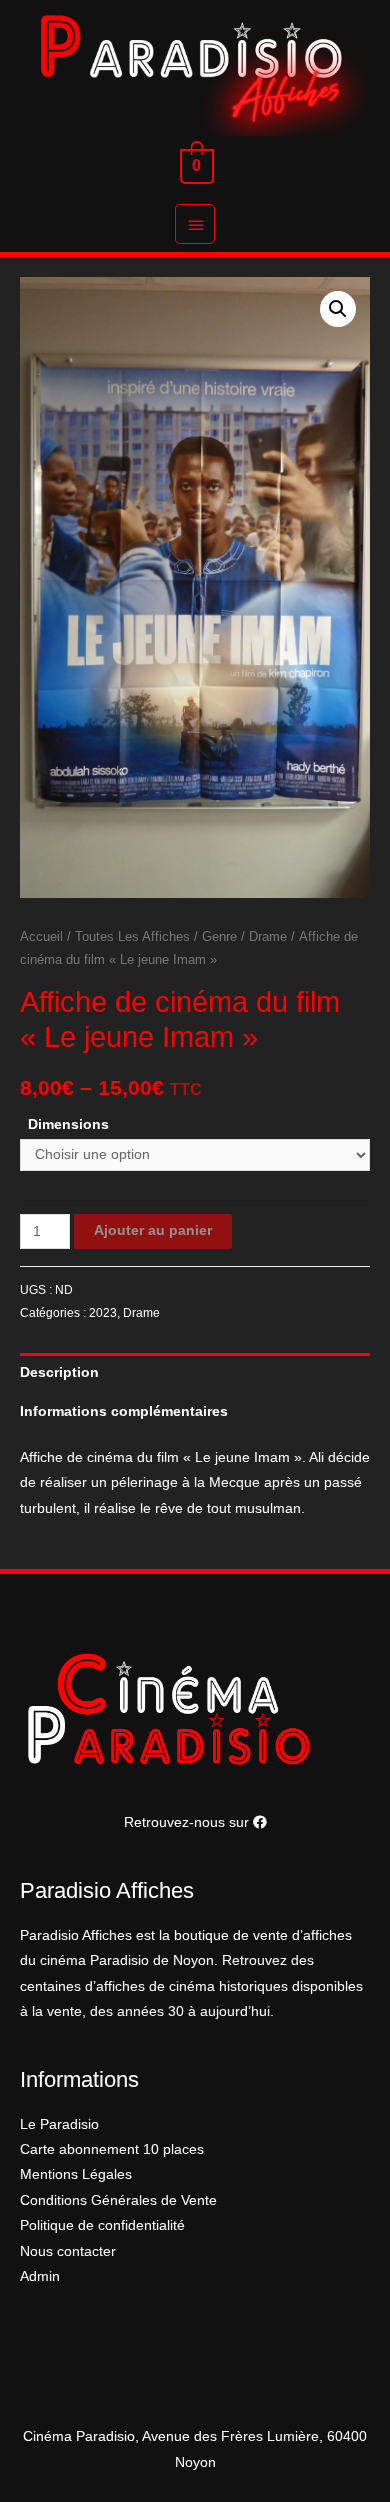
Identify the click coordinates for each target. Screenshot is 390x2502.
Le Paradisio (59, 2124)
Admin (40, 2276)
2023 (103, 1313)
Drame (268, 937)
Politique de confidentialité (102, 2225)
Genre (219, 937)
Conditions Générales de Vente (118, 2200)
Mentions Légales (76, 2174)
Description (59, 1372)
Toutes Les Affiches (132, 937)
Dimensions (68, 1124)
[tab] (195, 1372)
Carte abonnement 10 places (112, 2149)
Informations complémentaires (124, 1411)
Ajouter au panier (153, 1230)
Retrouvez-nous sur (188, 1822)
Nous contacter (68, 2251)
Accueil (41, 937)
